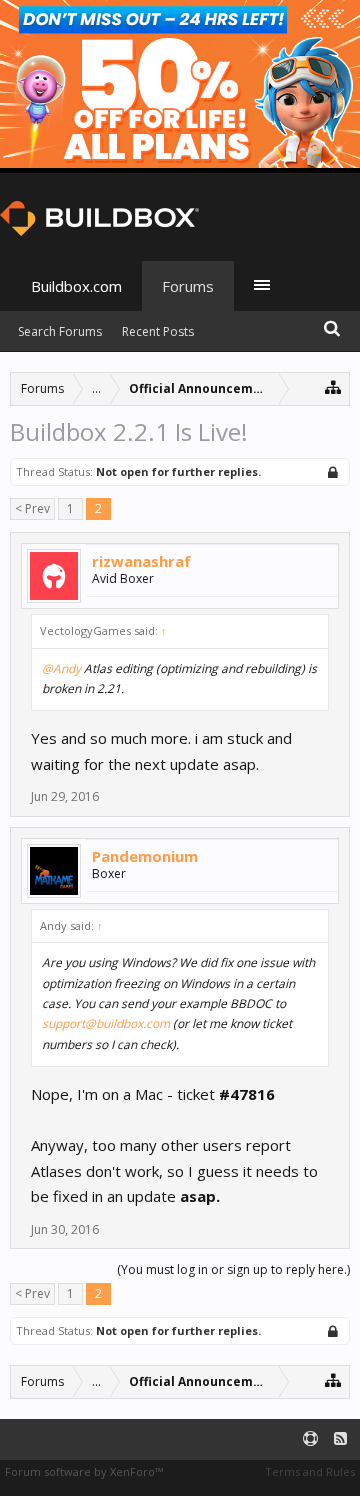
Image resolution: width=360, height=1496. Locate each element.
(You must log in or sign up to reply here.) (233, 1269)
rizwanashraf (141, 561)
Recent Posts (158, 331)
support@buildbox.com (106, 1023)
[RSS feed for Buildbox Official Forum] (340, 1439)
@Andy (61, 668)
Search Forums (60, 331)
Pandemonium (145, 856)
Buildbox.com (76, 286)
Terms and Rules (310, 1471)
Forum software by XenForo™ (84, 1471)
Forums (188, 286)
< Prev (32, 508)
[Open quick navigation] (333, 386)
